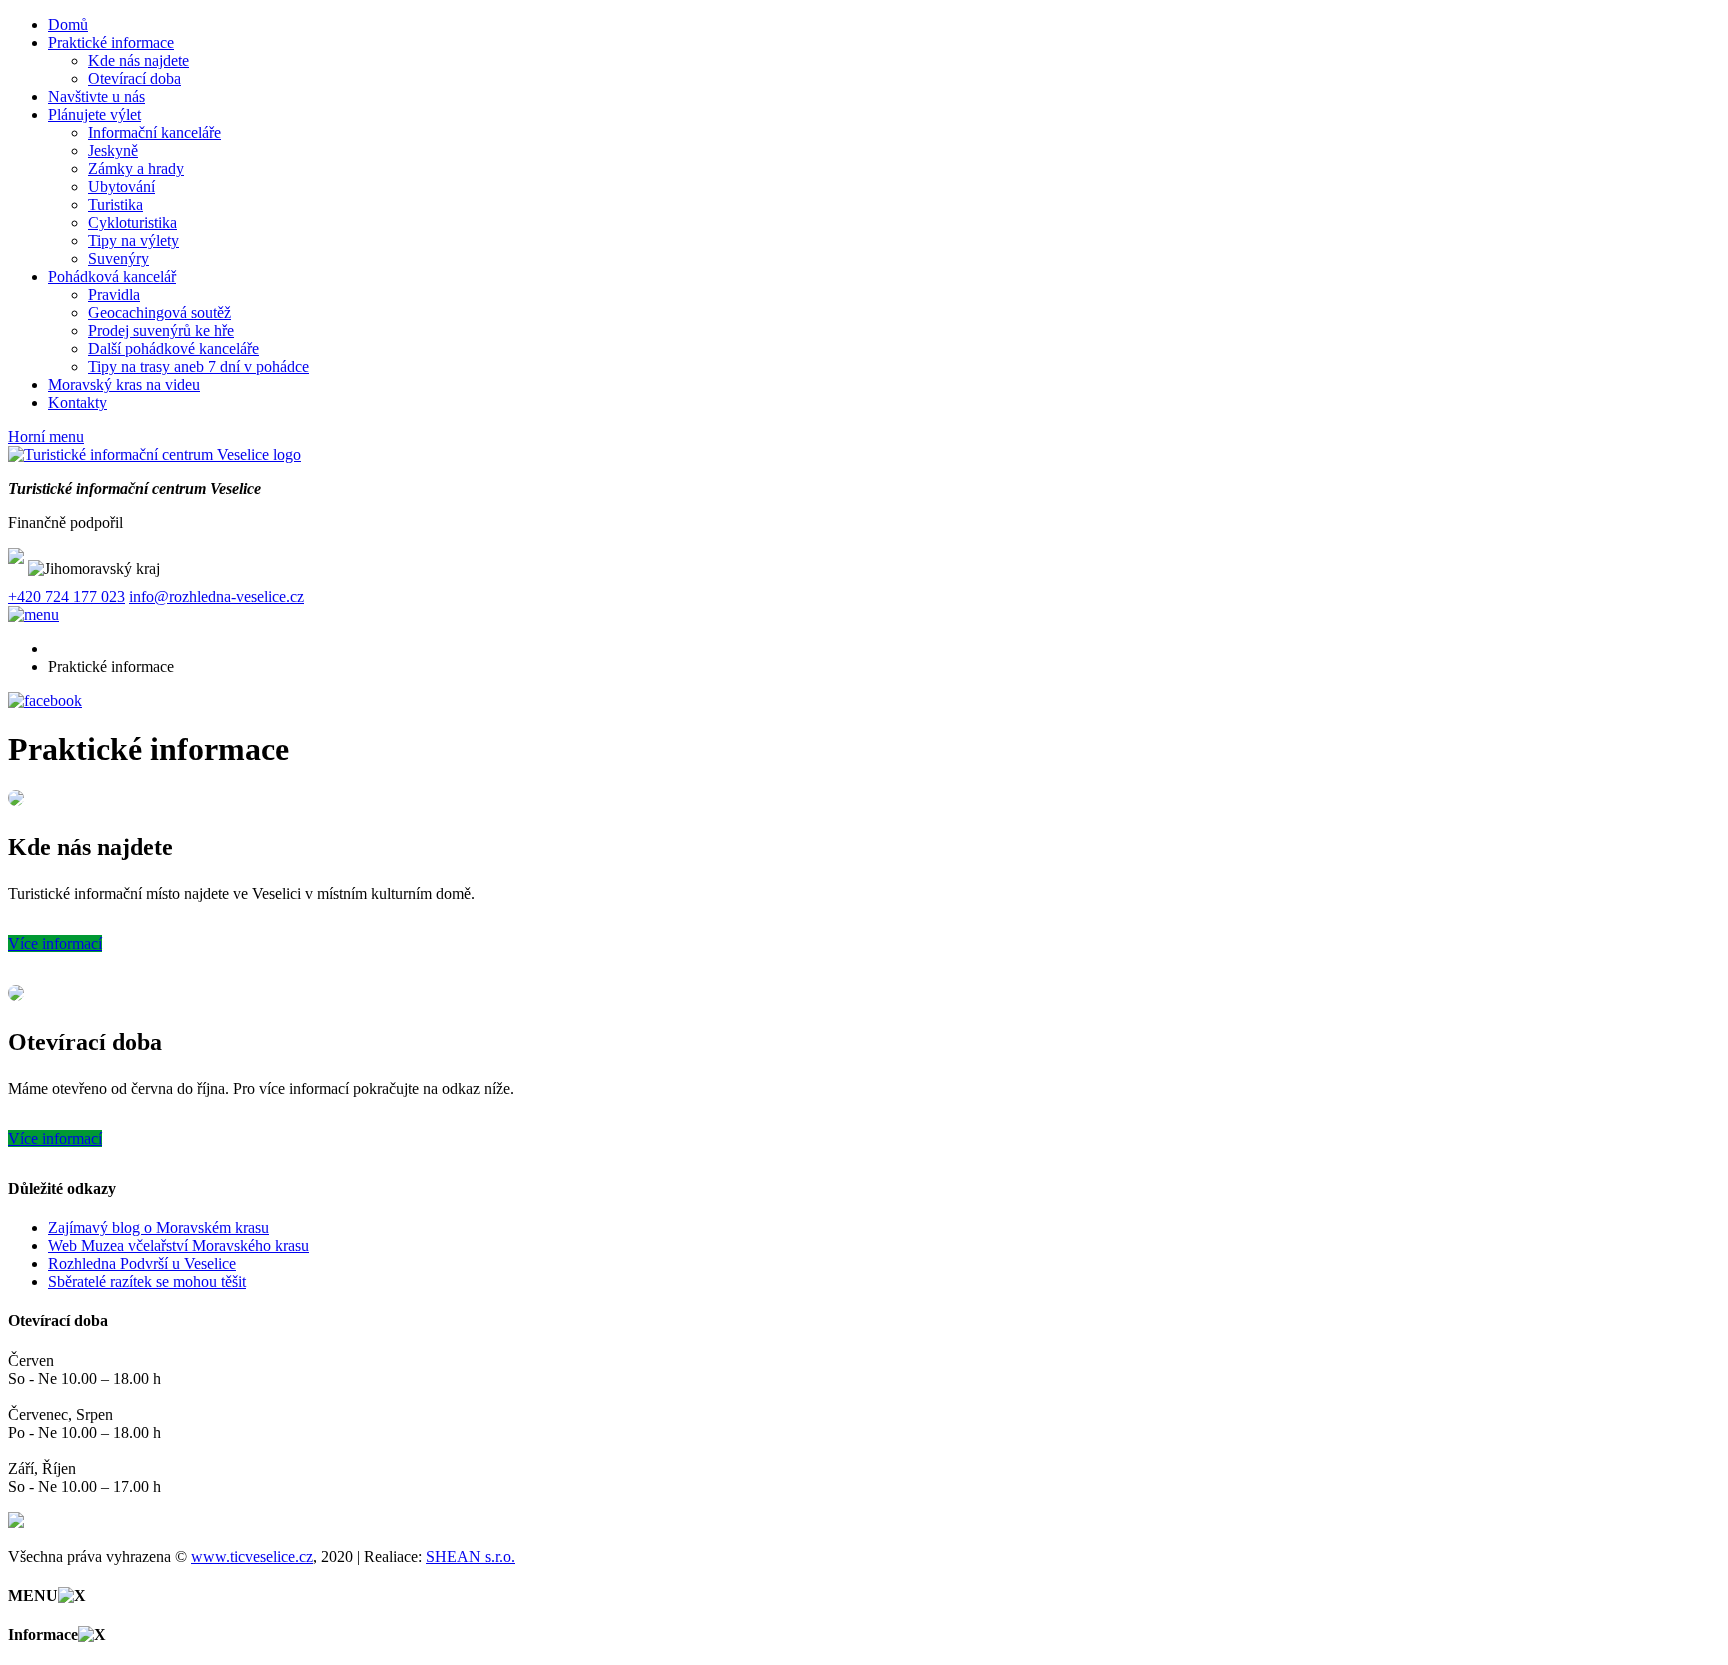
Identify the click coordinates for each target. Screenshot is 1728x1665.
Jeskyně (113, 150)
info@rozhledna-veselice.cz (216, 596)
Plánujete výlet (94, 114)
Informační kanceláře (154, 132)
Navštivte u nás (96, 96)
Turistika (115, 204)
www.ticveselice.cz (252, 1556)
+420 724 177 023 (66, 596)
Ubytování (121, 186)
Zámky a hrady (136, 168)
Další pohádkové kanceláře (173, 348)
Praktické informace (111, 42)
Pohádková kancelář (112, 276)
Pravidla (114, 294)
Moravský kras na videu (124, 384)
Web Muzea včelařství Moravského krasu (178, 1245)
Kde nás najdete (138, 60)
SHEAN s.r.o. (470, 1556)
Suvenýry (118, 258)
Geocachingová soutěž (159, 312)
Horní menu (46, 436)
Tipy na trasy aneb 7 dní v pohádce (198, 366)
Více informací (55, 943)
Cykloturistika (132, 222)
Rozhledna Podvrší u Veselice (142, 1263)
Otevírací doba (134, 78)
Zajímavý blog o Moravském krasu (158, 1227)
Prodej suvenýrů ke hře (161, 330)
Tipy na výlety (133, 240)
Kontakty (77, 402)
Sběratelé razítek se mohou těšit (147, 1281)
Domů (68, 24)
